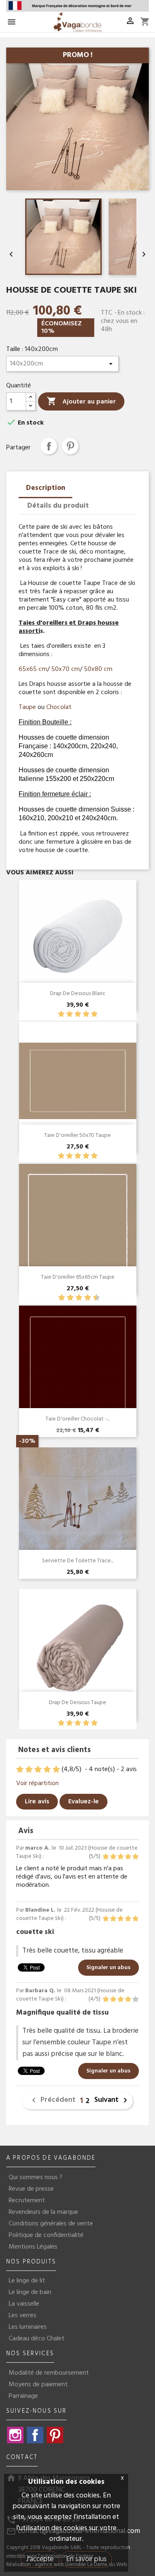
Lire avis (37, 1802)
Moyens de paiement (38, 2385)
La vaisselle (24, 2304)
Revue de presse (31, 2189)
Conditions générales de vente (51, 2224)
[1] (61, 1014)
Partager (49, 446)
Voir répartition (37, 1783)
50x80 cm (98, 669)
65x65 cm (33, 669)
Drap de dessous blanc (78, 994)
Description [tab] (46, 488)
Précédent (52, 2100)
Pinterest (70, 446)
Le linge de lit (27, 2281)
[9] (92, 1298)
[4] (86, 1014)
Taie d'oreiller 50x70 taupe (77, 1135)
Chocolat (59, 707)
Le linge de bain (30, 2292)
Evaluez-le (83, 1802)
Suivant (112, 2100)
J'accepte (40, 2559)
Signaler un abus (108, 1968)
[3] (78, 1014)
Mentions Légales (33, 2247)
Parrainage (23, 2396)
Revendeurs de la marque (43, 2212)
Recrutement (27, 2201)
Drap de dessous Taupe (77, 1703)
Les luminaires (28, 2327)
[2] (69, 1014)
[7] (83, 1298)
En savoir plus (86, 2559)
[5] (94, 1014)
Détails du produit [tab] (58, 506)
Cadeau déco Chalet (37, 2339)
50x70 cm (66, 669)
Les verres (23, 2316)
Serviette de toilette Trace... (78, 1561)
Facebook (35, 2435)
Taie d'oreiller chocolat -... (77, 1419)
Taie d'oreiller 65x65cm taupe (78, 1277)
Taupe (27, 707)
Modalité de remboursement (49, 2373)
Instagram (15, 2435)
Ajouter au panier (81, 402)
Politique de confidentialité (46, 2235)
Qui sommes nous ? (36, 2177)
